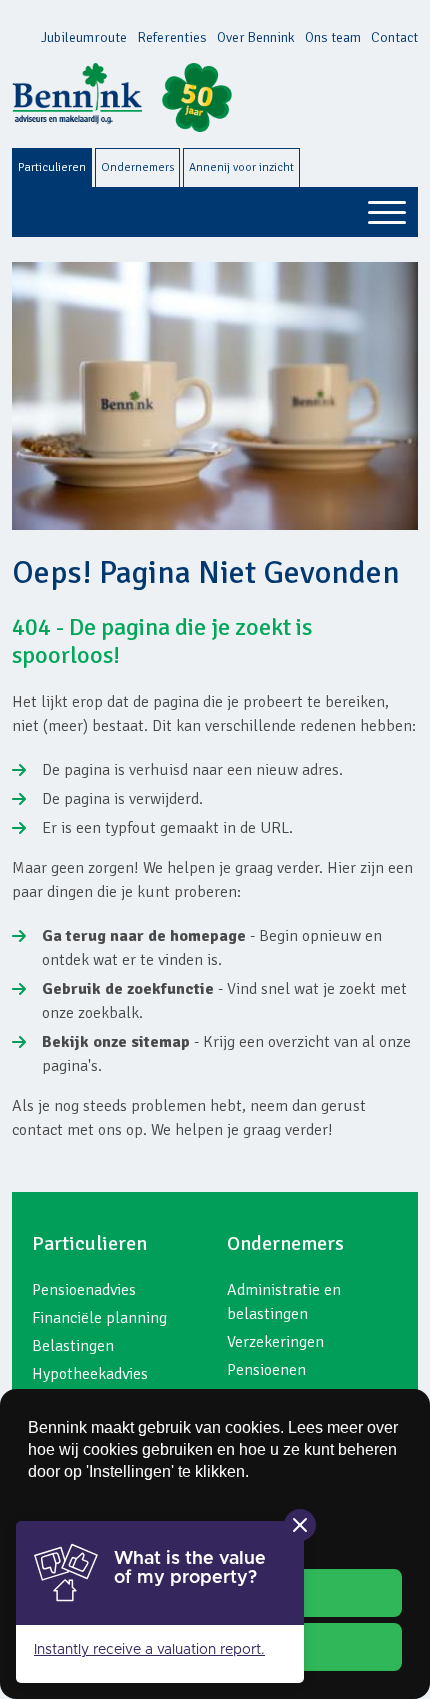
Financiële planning (99, 1318)
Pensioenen (266, 1370)
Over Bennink (256, 37)
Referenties (172, 37)
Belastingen (73, 1346)
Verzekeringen (275, 1342)
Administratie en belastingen (284, 1302)
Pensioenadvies (84, 1290)
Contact (394, 37)
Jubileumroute (84, 37)
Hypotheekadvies (90, 1374)
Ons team (333, 37)
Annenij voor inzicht (241, 167)
